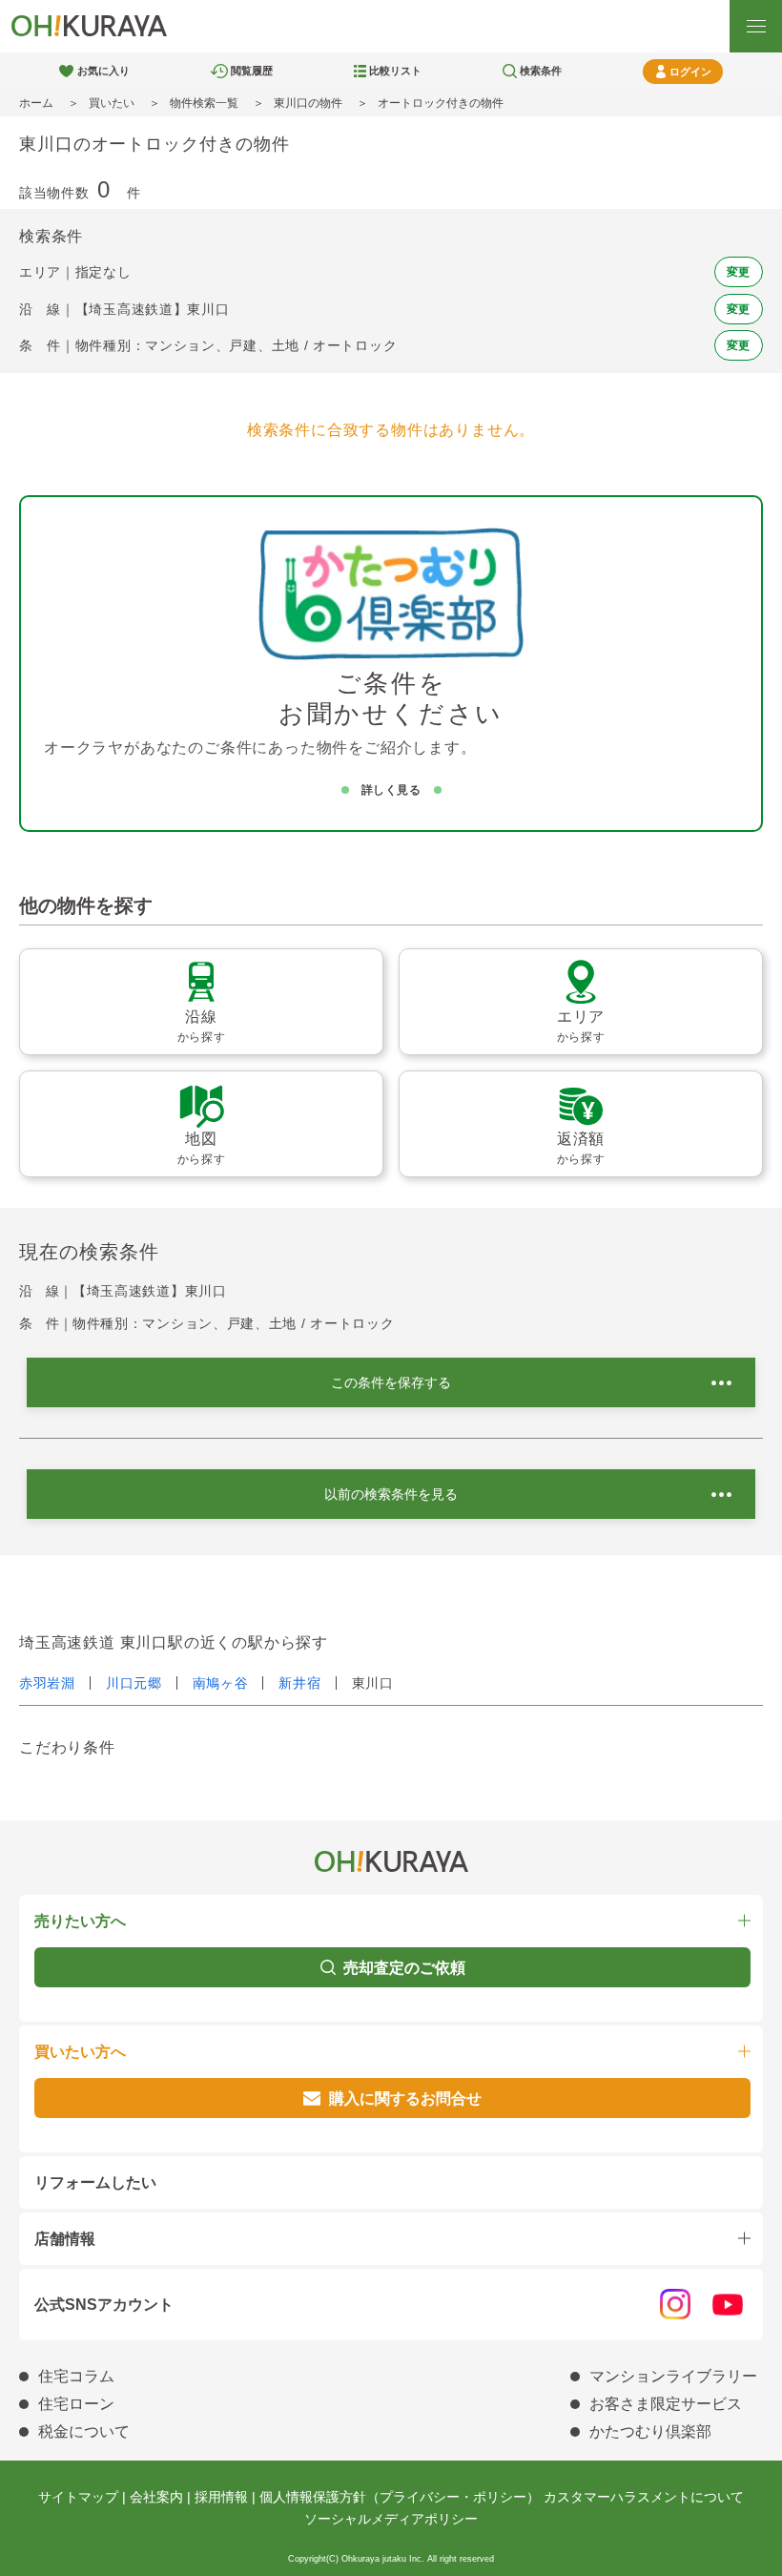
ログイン (690, 72)
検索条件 (541, 71)
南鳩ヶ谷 (221, 1683)
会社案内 (156, 2497)
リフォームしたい (95, 2182)
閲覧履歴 (252, 71)
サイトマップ (78, 2497)
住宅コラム (76, 2376)
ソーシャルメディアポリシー (391, 2519)
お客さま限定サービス (666, 2404)
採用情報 (221, 2497)
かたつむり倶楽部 (650, 2431)
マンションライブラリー (673, 2376)
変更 (739, 272)
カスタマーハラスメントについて (644, 2497)
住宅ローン (76, 2404)
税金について (84, 2431)
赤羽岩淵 (47, 1683)
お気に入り (103, 71)
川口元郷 (134, 1683)
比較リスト (395, 71)
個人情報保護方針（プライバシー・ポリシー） (400, 2497)
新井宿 (299, 1683)
